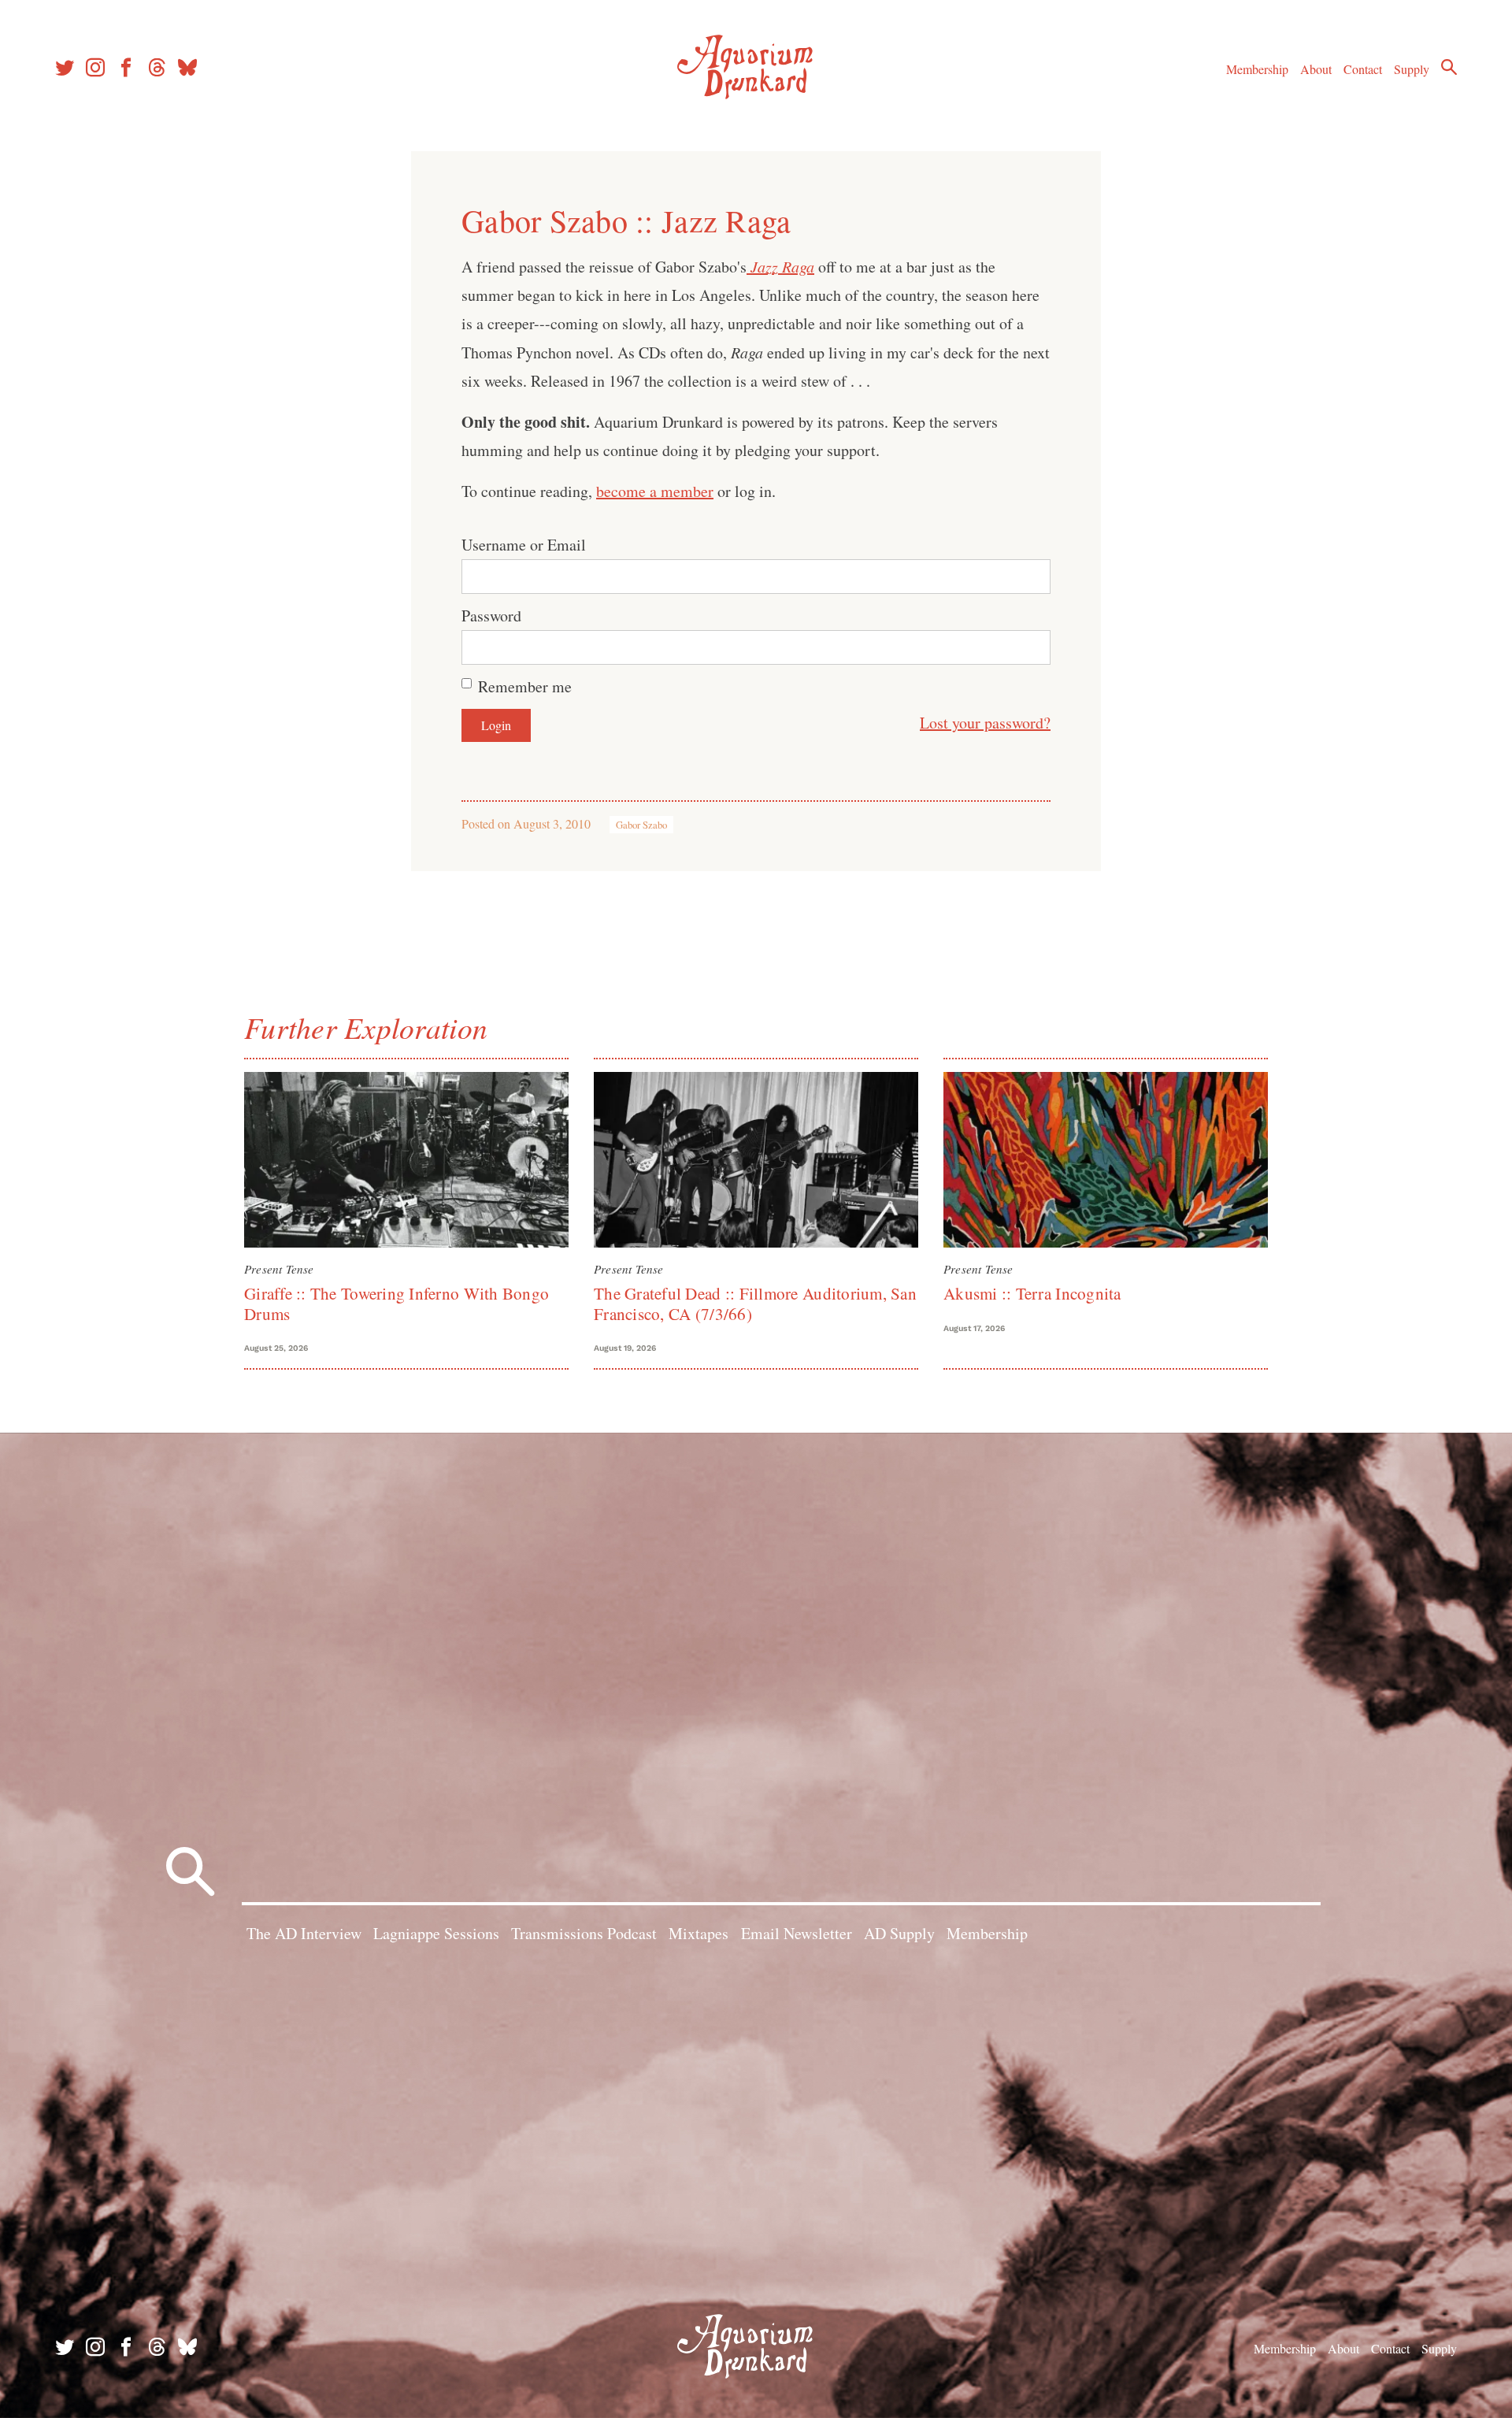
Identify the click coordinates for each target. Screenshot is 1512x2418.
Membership (1257, 69)
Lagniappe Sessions (436, 1933)
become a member (655, 491)
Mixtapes (699, 1933)
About (1316, 69)
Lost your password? (985, 723)
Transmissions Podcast (584, 1933)
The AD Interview (304, 1933)
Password (491, 616)
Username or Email (524, 545)
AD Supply (899, 1933)
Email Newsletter (797, 1933)
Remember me (525, 686)
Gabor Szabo (641, 825)
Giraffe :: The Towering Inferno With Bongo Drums (397, 1303)
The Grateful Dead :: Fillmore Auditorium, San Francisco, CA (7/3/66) (755, 1303)
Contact (1363, 69)
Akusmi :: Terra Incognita (1032, 1293)
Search (1449, 67)
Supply (1412, 69)
